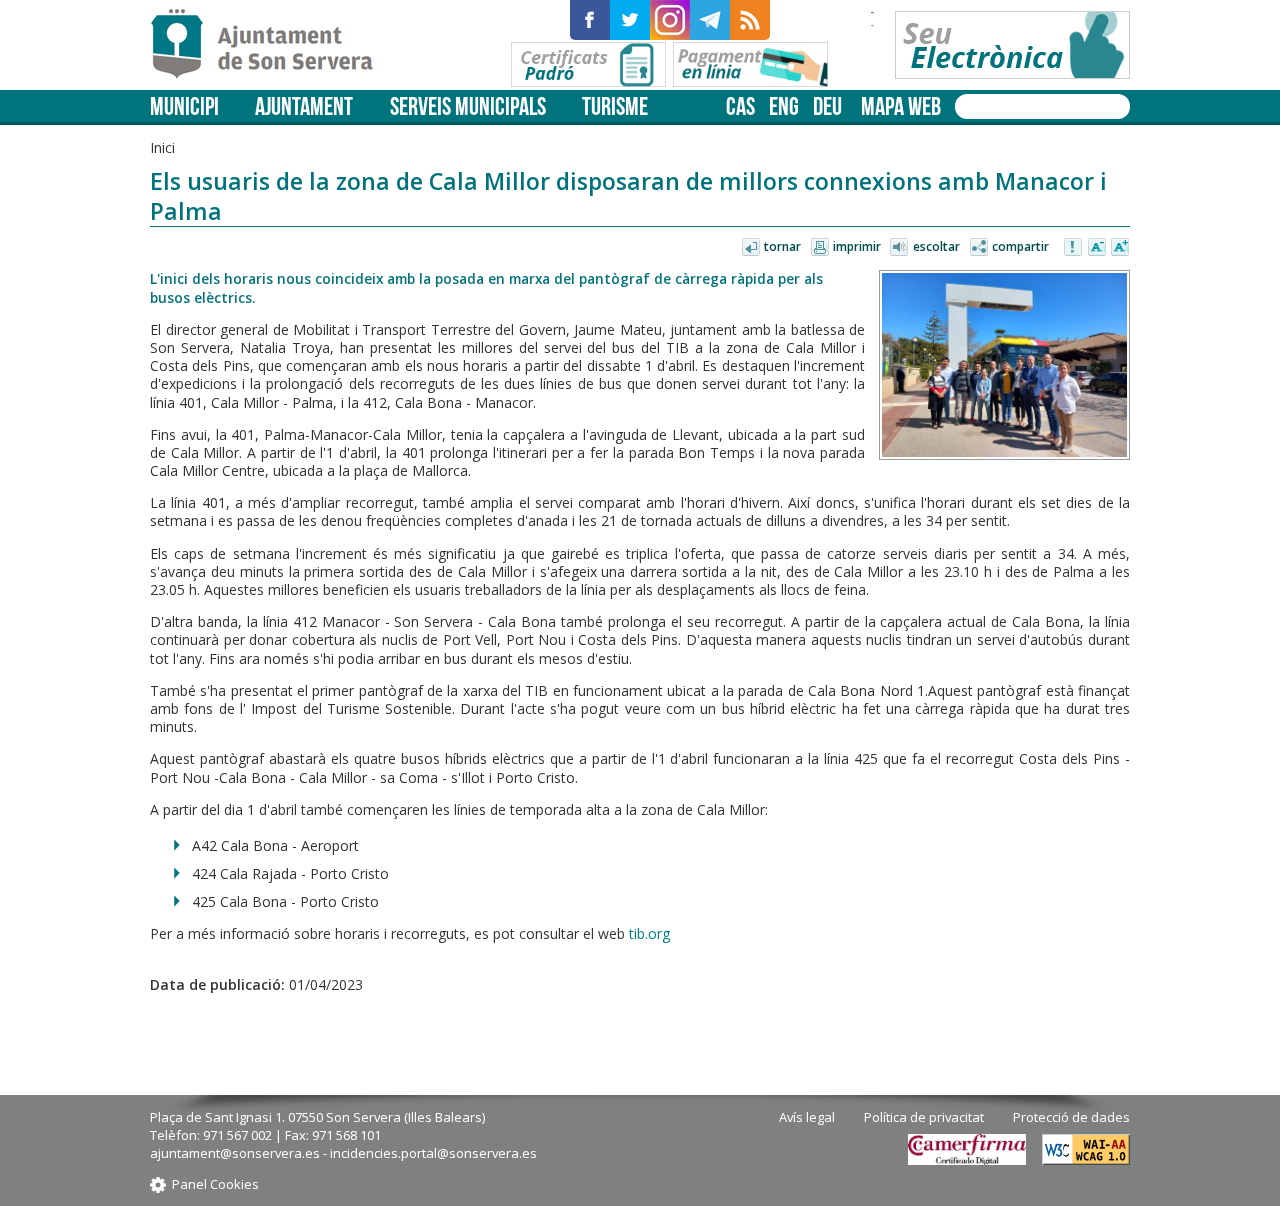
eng (784, 106)
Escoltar (936, 246)
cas (740, 106)
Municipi (184, 106)
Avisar (1074, 248)
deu (827, 106)
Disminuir (1097, 248)
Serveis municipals (468, 106)
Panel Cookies (215, 1184)
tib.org (649, 933)
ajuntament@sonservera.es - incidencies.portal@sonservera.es (343, 1153)
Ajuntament (304, 106)
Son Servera (270, 45)
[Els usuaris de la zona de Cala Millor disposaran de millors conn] (1004, 365)
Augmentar (1120, 248)
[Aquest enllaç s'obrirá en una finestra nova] (590, 20)
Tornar (782, 246)
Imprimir (857, 246)
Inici (162, 147)
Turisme (615, 106)
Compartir (1020, 246)
